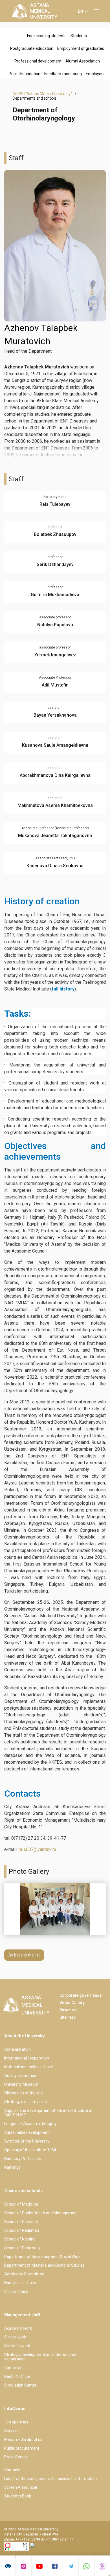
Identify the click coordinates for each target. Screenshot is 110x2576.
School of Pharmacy (22, 2248)
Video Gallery (72, 2003)
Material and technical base (29, 2067)
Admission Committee (24, 2274)
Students (79, 36)
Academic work (18, 2328)
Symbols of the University (27, 2141)
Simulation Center (20, 2385)
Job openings (16, 2422)
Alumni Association (83, 61)
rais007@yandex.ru (37, 1849)
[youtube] (39, 2566)
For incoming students (47, 36)
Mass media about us (23, 2439)
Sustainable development (27, 2132)
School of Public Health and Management (41, 2213)
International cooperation (27, 2058)
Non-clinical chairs (20, 2283)
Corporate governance (81, 1995)
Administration (17, 2049)
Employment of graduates (81, 48)
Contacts (12, 2470)
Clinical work (15, 2337)
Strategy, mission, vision (26, 2102)
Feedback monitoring (63, 74)
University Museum (21, 2084)
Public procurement (22, 2448)
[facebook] (55, 2566)
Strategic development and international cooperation (40, 2357)
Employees (96, 74)
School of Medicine (21, 2204)
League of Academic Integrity (30, 2124)
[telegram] (71, 2566)
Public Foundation (25, 74)
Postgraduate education (32, 48)
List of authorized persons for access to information (50, 2479)
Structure (68, 2010)
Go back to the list (24, 1955)
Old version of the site (24, 2093)
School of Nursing (20, 2239)
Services (12, 2431)
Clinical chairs (16, 2291)
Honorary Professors (23, 2159)
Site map (68, 2017)
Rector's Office (17, 2376)
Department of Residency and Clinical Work (42, 2257)
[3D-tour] (102, 2566)
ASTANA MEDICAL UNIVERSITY (44, 11)
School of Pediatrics (22, 2230)
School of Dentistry (21, 2222)
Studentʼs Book (18, 2496)
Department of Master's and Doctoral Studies (44, 2265)
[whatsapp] (87, 2566)
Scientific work (17, 2346)
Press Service (16, 2457)
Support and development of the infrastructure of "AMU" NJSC (49, 2113)
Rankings (12, 2167)
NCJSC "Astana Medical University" (42, 94)
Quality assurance (20, 2076)
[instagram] (24, 2566)
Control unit (15, 2368)
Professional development (38, 61)
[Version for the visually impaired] (8, 2566)
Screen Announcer (21, 2487)
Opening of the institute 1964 (30, 2150)
